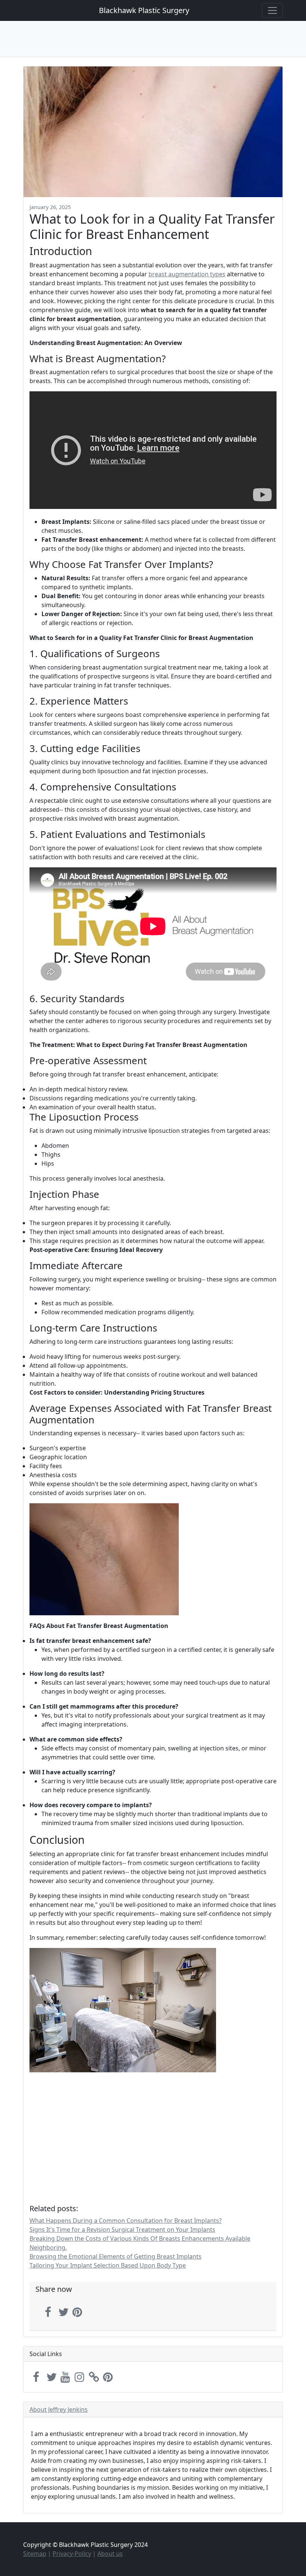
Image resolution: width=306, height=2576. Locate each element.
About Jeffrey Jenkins (59, 2409)
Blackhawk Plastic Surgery (144, 10)
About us (110, 2554)
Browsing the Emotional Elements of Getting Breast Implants (115, 2256)
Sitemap (35, 2554)
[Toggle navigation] (272, 10)
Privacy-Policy (72, 2554)
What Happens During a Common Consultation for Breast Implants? (126, 2221)
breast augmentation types (187, 274)
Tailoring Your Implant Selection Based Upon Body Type (108, 2265)
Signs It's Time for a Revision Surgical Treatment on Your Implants (122, 2229)
